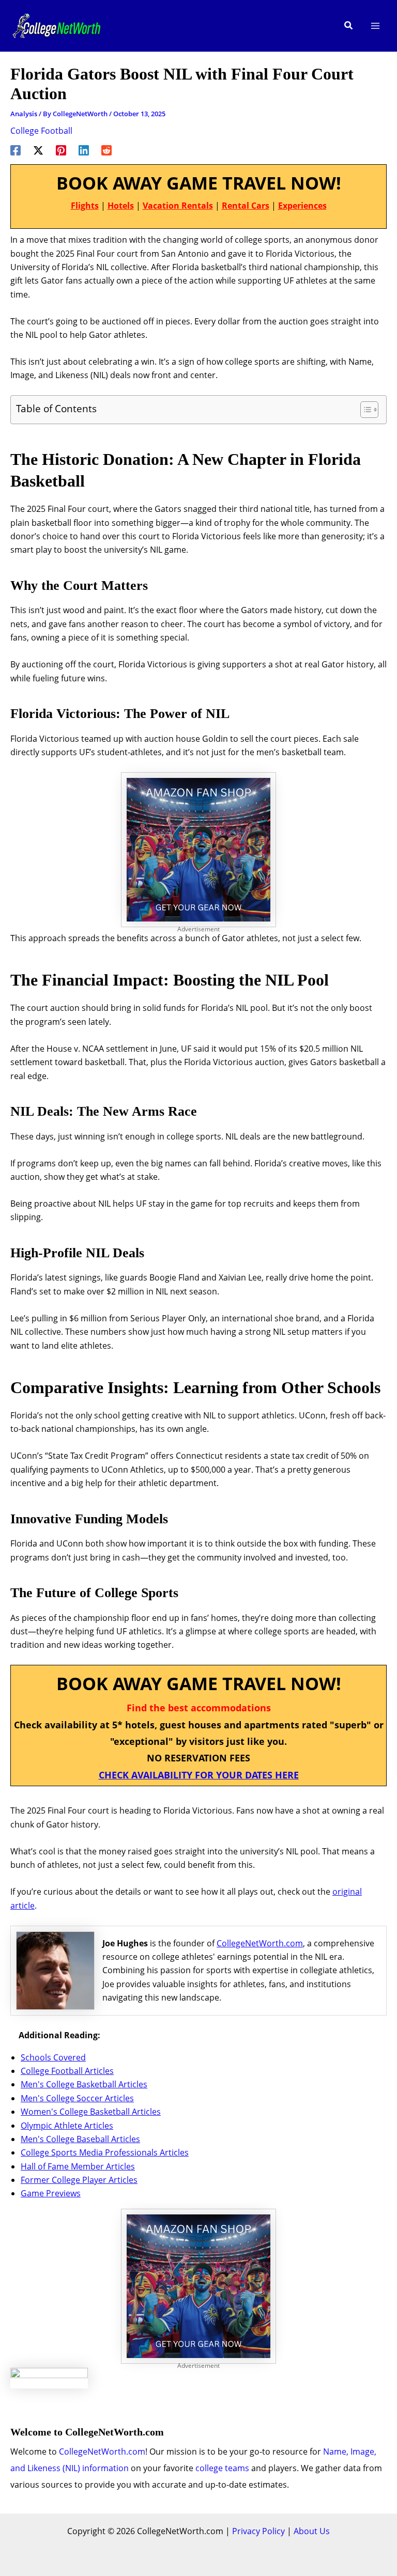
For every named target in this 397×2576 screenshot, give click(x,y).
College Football (41, 131)
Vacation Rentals (178, 206)
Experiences (302, 206)
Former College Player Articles (79, 2180)
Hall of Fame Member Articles (78, 2166)
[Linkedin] (84, 150)
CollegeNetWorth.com (260, 1943)
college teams (222, 2468)
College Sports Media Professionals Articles (105, 2152)
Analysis (24, 114)
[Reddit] (106, 150)
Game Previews (51, 2193)
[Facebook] (16, 150)
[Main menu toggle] (375, 26)
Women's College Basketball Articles (91, 2112)
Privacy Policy (258, 2531)
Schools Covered (53, 2057)
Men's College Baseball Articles (80, 2139)
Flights (85, 206)
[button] (349, 26)
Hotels (121, 206)
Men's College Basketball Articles (84, 2084)
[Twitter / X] (38, 150)
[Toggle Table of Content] (364, 410)
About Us (312, 2531)
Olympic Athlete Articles (67, 2126)
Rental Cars (246, 206)
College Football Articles (67, 2071)
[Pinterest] (61, 150)
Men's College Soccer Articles (77, 2098)
